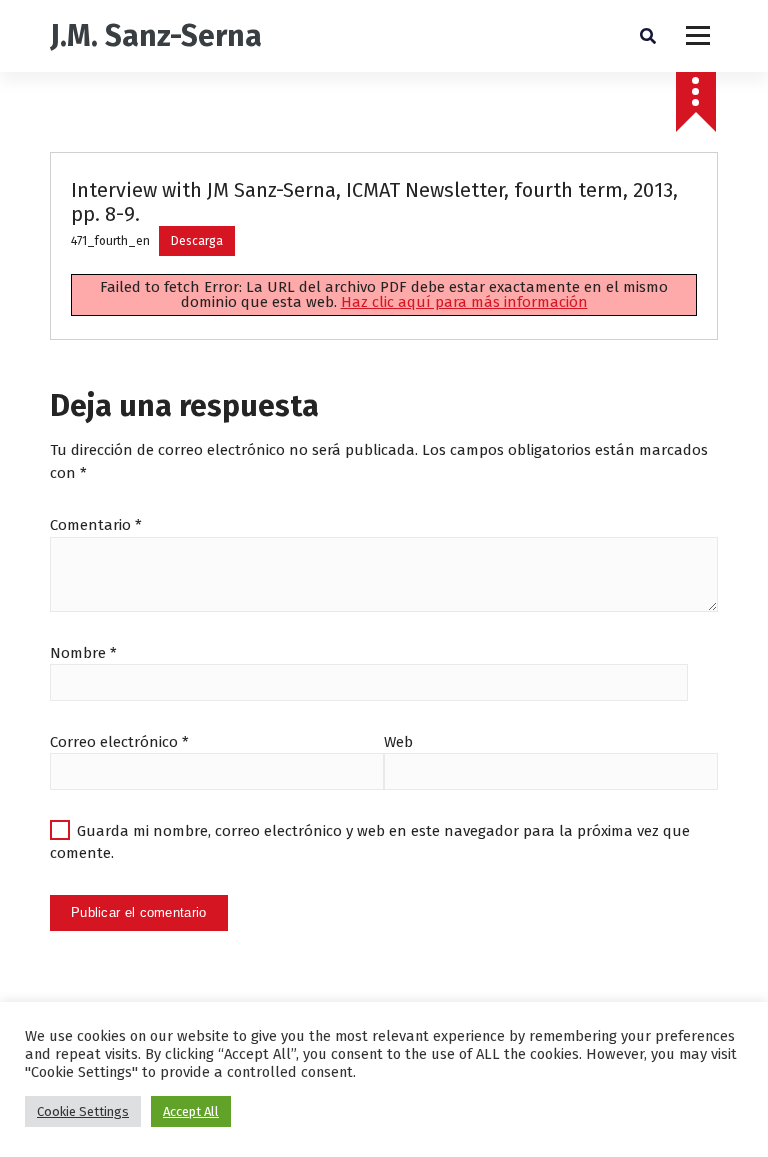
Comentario (96, 525)
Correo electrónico (119, 742)
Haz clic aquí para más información (464, 302)
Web (398, 742)
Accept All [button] (191, 1111)
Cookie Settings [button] (83, 1111)
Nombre (83, 653)
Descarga (197, 241)
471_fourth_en (110, 241)
